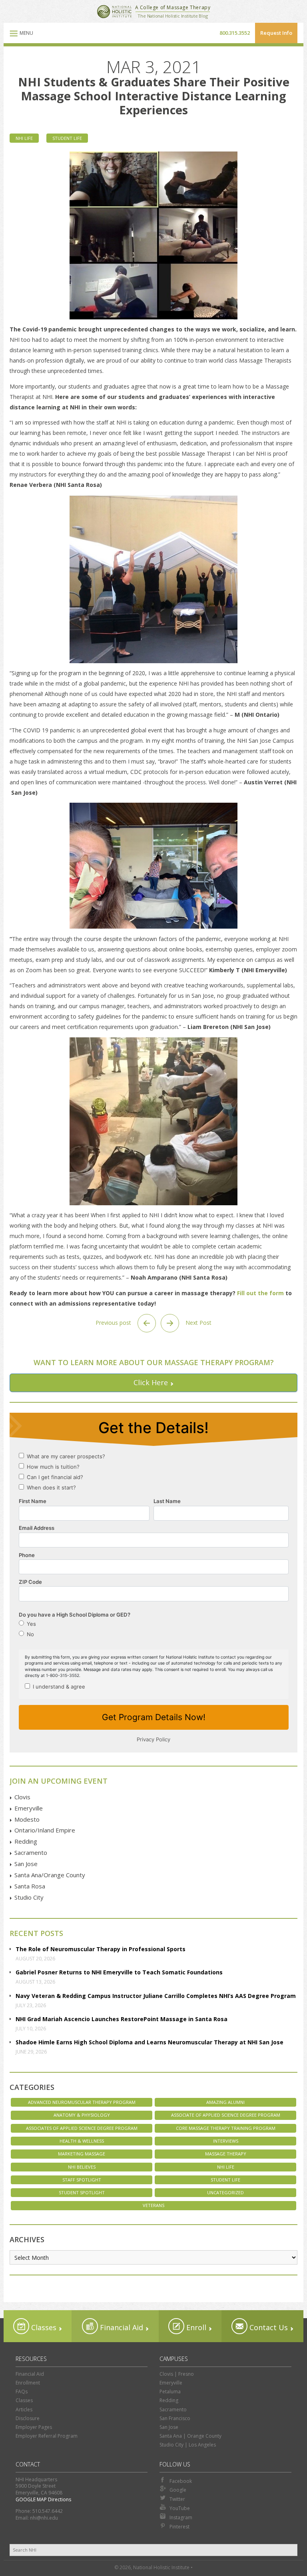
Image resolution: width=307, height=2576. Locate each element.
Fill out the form (261, 1293)
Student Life (67, 138)
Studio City (29, 1897)
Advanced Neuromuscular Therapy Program (82, 2102)
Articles (24, 2410)
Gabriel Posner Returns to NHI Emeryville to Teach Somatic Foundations (119, 1972)
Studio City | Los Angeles (188, 2445)
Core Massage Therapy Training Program (226, 2128)
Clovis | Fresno (177, 2374)
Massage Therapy (226, 2154)
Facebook (181, 2481)
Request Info (276, 33)
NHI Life (24, 138)
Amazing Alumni (225, 2102)
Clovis (22, 1797)
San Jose (26, 1864)
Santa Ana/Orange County (50, 1875)
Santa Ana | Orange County (190, 2436)
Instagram (181, 2517)
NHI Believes (82, 2167)
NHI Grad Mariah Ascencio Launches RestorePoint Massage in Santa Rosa (122, 2019)
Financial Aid (121, 2327)
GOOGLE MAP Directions (43, 2499)
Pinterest (179, 2527)
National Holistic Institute (114, 12)
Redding (26, 1841)
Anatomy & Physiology (82, 2115)
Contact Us (268, 2327)
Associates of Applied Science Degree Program (82, 2128)
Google (178, 2490)
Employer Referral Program (47, 2436)
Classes (43, 2327)
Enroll (195, 2327)
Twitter (177, 2499)
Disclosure (28, 2418)
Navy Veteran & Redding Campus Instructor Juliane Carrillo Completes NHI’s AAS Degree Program (156, 1996)
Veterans (153, 2205)
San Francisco (175, 2418)
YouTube (180, 2508)
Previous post (114, 1323)
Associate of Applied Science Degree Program (226, 2115)
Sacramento (31, 1852)
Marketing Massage (82, 2154)
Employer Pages (34, 2427)
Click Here (151, 1382)
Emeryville (29, 1808)
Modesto (27, 1819)
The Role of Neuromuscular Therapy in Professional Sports (101, 1949)
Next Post (198, 1323)
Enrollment (28, 2383)
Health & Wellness (82, 2141)
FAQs (22, 2392)
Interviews (226, 2141)
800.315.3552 (235, 33)
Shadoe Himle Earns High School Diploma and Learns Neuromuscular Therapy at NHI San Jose (150, 2042)
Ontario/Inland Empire (45, 1830)
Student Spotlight (82, 2192)
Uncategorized (225, 2192)
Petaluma (170, 2392)
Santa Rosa (30, 1886)
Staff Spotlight (82, 2180)
